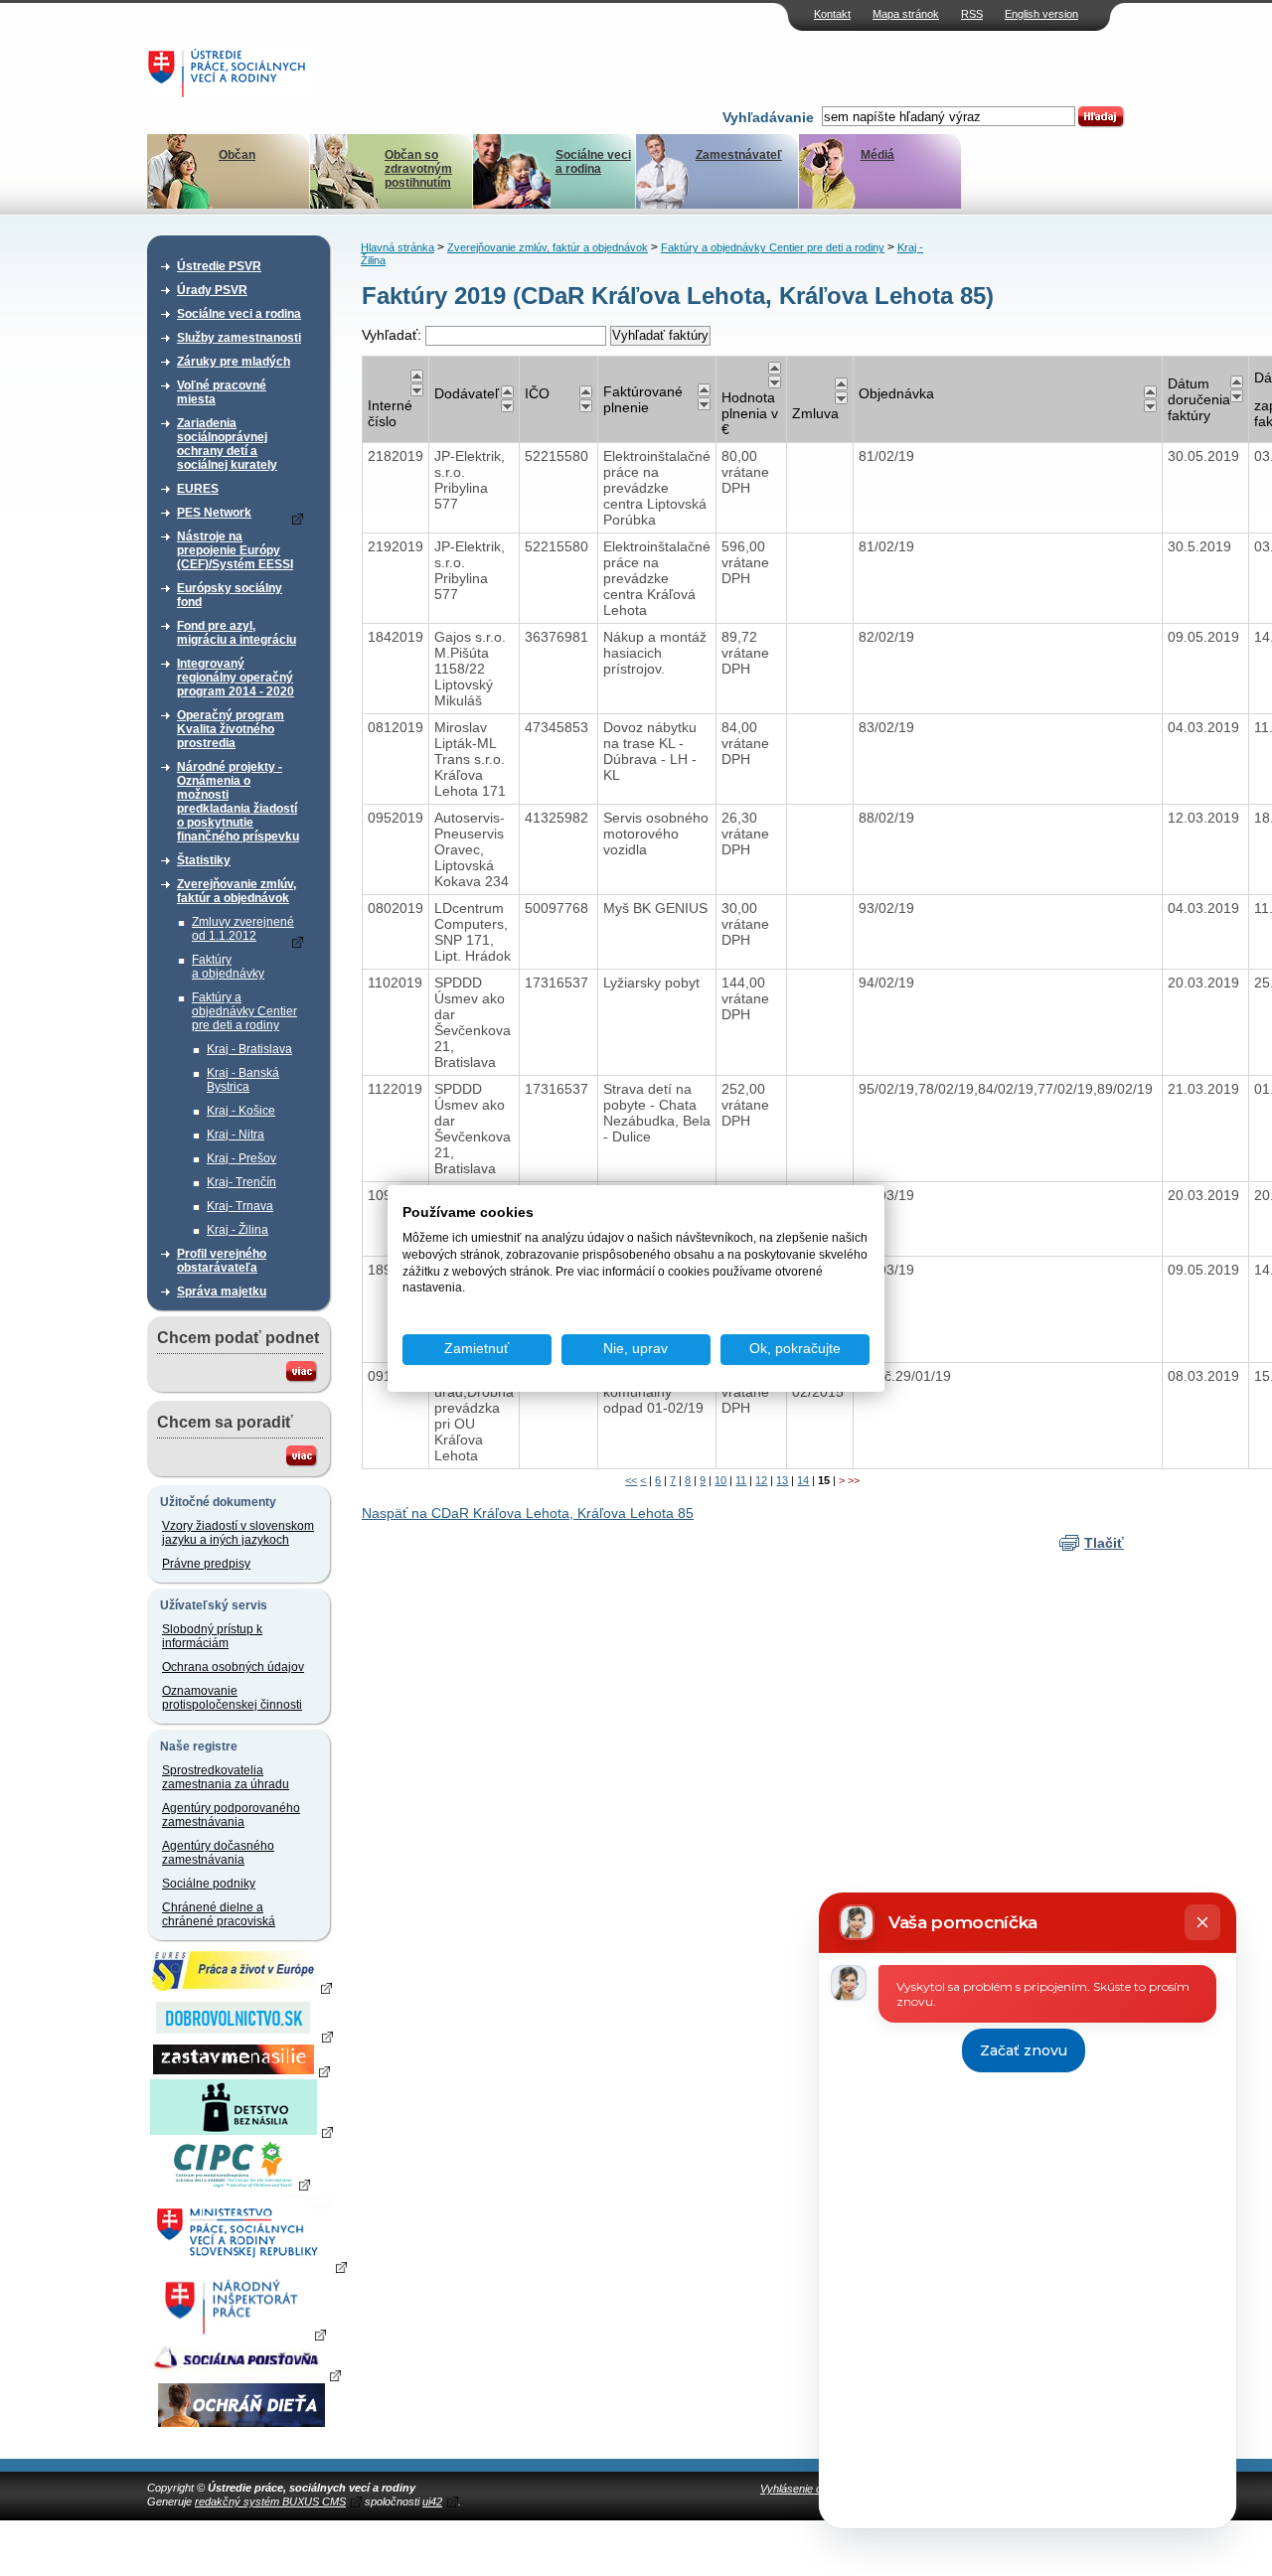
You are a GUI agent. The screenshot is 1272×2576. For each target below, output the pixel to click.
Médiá (877, 155)
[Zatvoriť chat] (1202, 1922)
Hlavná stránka (397, 247)
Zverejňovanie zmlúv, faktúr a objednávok (237, 891)
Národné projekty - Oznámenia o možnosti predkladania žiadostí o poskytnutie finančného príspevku (238, 802)
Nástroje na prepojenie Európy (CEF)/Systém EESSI (235, 550)
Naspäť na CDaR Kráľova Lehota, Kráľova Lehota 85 (528, 1513)
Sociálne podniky (209, 1884)
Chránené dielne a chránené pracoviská (219, 1914)
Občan (237, 155)
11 (741, 1480)
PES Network (214, 513)
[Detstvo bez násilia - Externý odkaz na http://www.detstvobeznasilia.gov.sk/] (241, 2131)
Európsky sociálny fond (230, 595)
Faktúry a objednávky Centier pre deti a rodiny (244, 1011)
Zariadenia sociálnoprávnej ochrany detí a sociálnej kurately (227, 444)
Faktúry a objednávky (228, 967)
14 (803, 1480)
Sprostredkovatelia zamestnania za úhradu (226, 1777)
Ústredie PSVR (219, 266)
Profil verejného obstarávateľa (222, 1261)
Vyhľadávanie (768, 117)
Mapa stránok (906, 14)
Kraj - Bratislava (249, 1049)
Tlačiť (1104, 1543)
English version (1041, 14)
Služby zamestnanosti (239, 338)
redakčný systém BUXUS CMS (270, 2501)
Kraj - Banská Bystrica (243, 1080)
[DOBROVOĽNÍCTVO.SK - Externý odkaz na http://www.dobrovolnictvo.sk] (241, 2036)
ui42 (432, 2501)
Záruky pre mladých (234, 362)
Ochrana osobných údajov (233, 1667)
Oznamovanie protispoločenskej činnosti (232, 1698)
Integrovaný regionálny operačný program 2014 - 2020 (236, 678)
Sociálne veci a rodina (593, 162)
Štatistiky (204, 860)
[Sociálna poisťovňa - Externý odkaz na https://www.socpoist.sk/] (244, 2374)
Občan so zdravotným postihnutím (418, 169)
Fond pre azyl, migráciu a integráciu (237, 633)
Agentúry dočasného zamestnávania (218, 1853)
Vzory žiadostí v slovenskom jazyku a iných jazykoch (238, 1533)
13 (782, 1480)
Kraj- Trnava (240, 1206)
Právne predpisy (206, 1564)
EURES (198, 489)
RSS (972, 14)
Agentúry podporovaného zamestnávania (231, 1815)
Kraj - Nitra (236, 1135)
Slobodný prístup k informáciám (212, 1636)
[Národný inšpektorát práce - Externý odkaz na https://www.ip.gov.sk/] (241, 2334)
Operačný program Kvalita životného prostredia (231, 729)
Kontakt (832, 14)
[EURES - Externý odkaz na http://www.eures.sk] (241, 1987)
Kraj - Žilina (238, 1230)
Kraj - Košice (241, 1111)
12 (761, 1480)
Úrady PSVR (212, 290)
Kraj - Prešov (241, 1158)
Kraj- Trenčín (241, 1182)
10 (720, 1480)
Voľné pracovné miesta (222, 392)
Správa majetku (222, 1291)
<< (631, 1480)
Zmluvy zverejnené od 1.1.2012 (243, 929)
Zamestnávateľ (739, 155)
